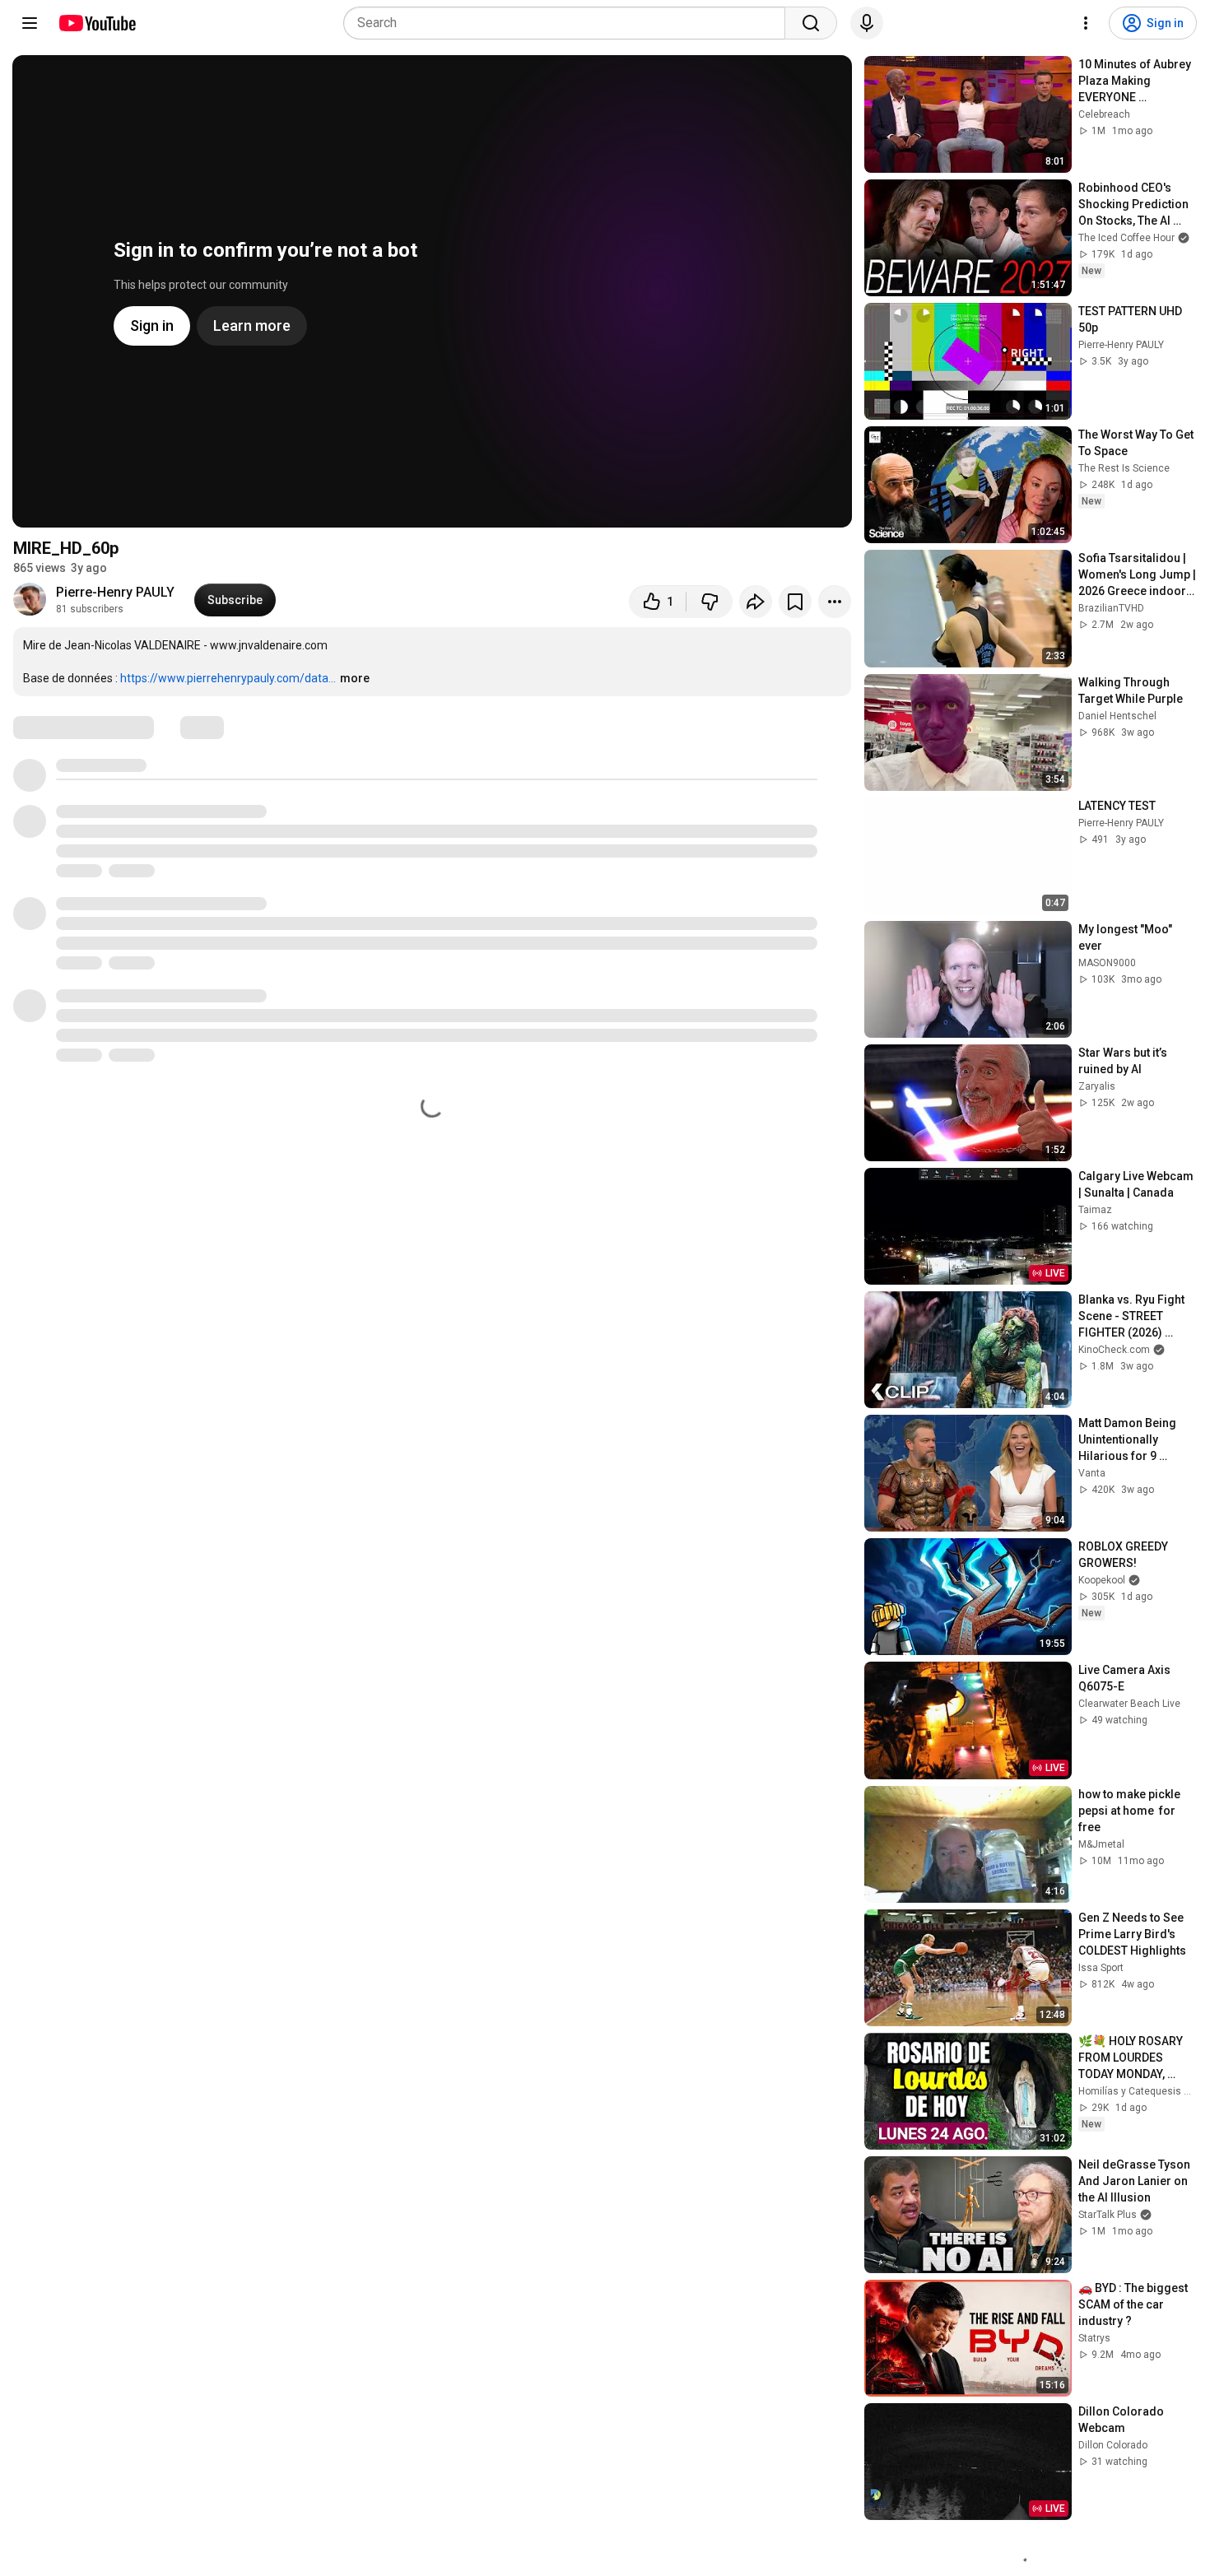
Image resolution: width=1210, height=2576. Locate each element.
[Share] (756, 602)
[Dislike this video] (710, 602)
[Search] (811, 23)
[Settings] (1086, 23)
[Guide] (30, 23)
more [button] (355, 678)
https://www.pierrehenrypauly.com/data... (228, 678)
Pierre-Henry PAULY (115, 592)
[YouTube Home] (97, 23)
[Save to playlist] (795, 602)
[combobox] (569, 23)
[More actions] (835, 602)
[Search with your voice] (867, 23)
